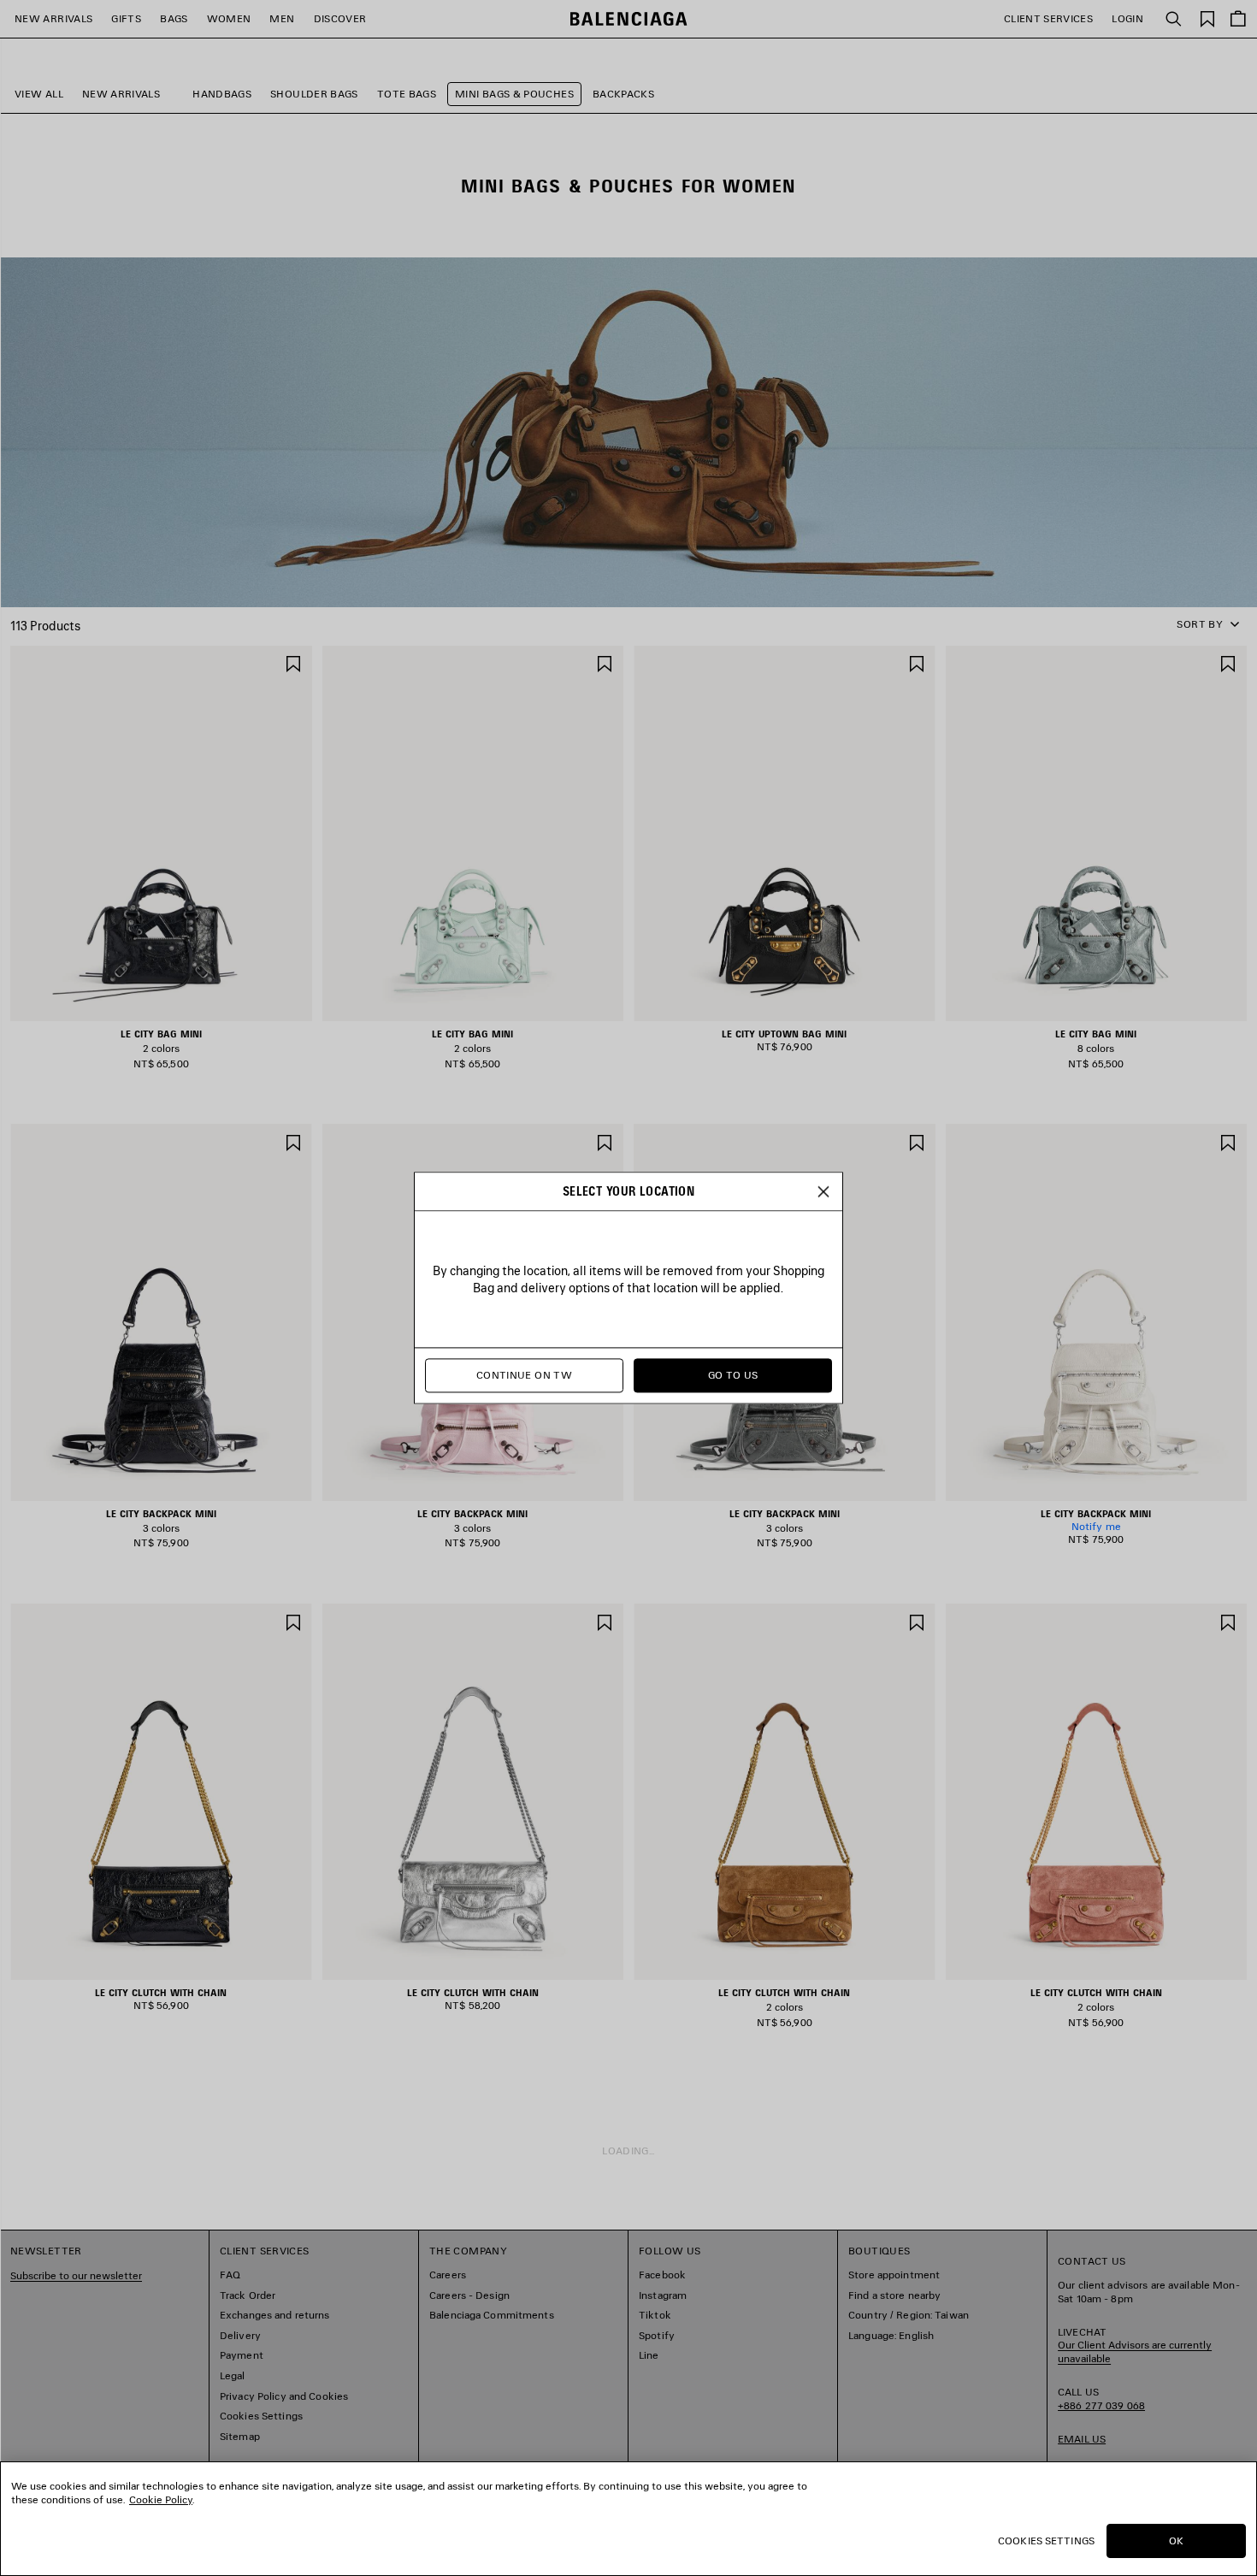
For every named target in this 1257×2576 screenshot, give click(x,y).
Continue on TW (524, 1376)
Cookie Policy (161, 2499)
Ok (1176, 2541)
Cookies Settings (1046, 2541)
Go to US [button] (733, 1376)
